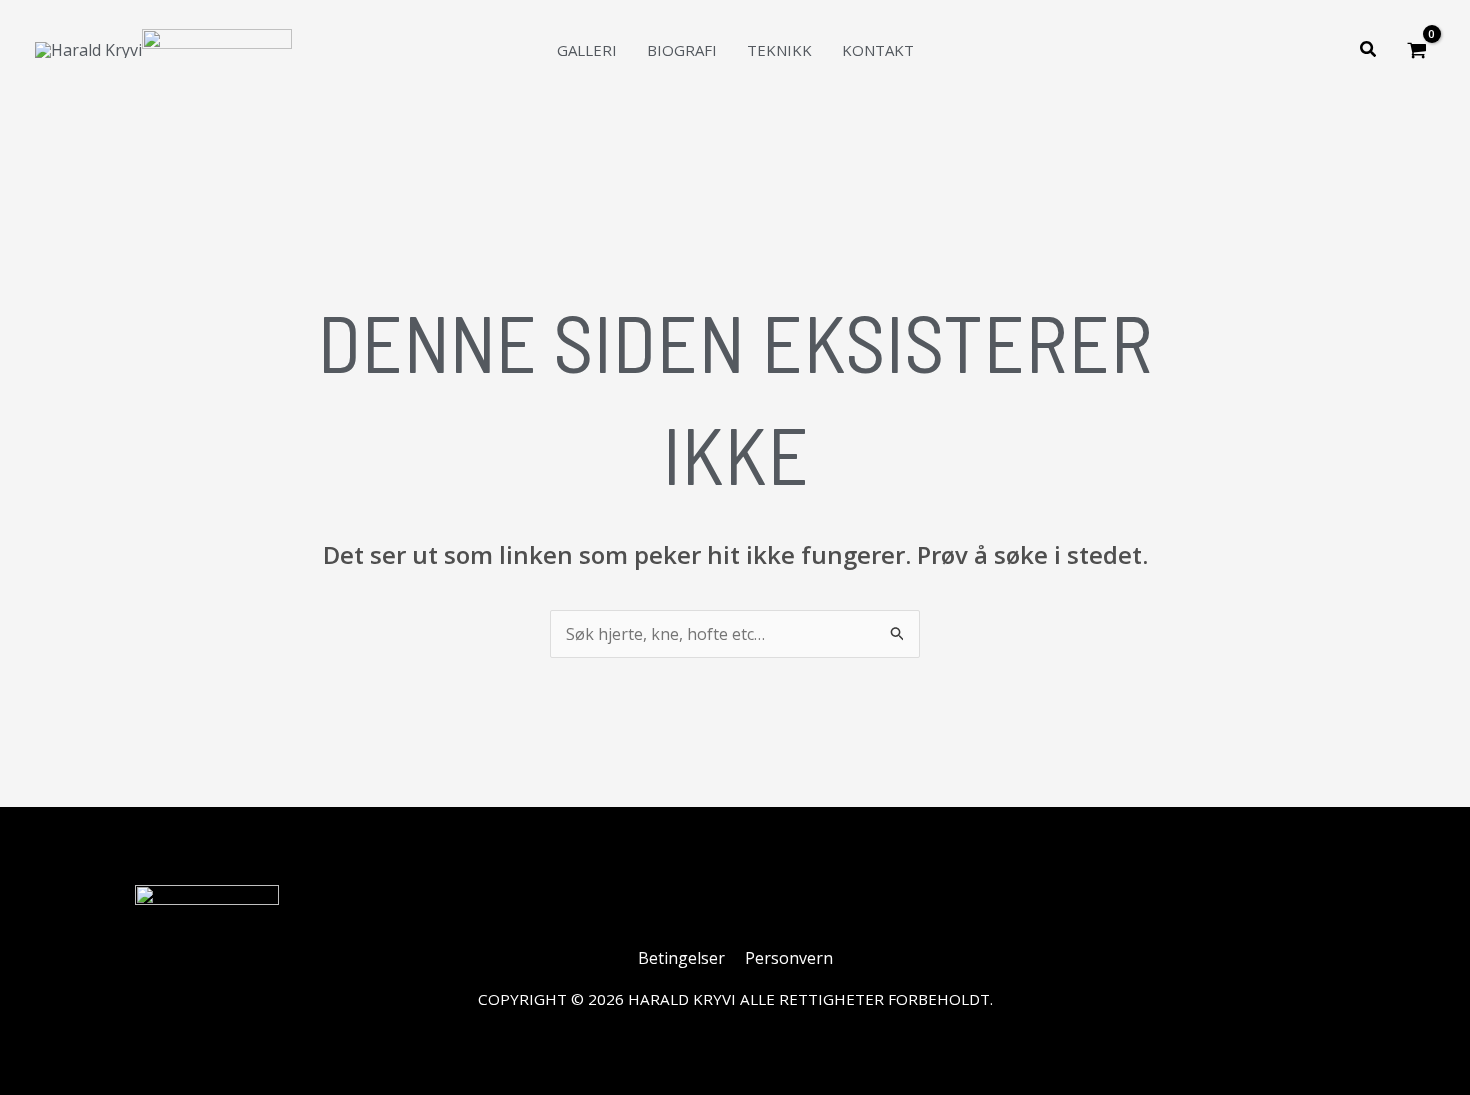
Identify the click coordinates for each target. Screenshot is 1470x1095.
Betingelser (681, 958)
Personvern (789, 958)
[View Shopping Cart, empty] (1416, 50)
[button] (1369, 50)
